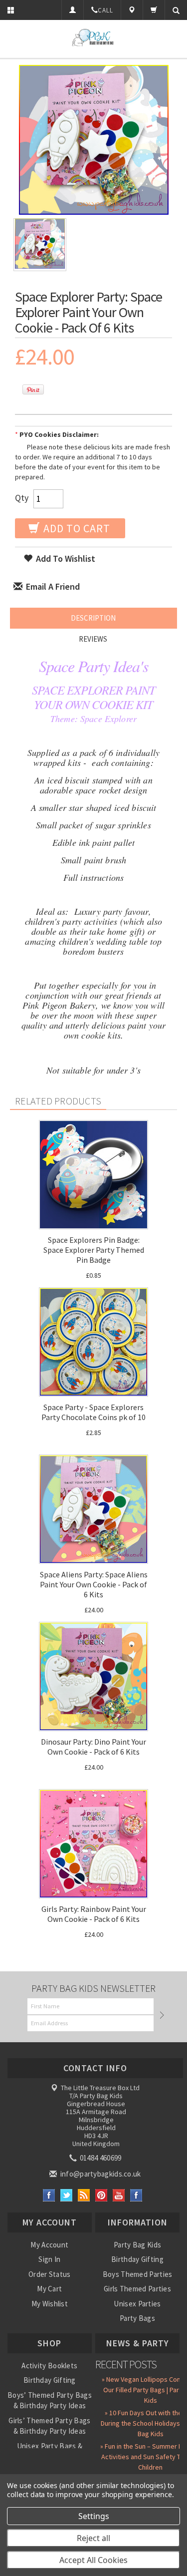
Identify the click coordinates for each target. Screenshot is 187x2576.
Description (93, 618)
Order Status (50, 2274)
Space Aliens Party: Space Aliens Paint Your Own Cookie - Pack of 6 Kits (94, 1584)
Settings (94, 2516)
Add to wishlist (65, 558)
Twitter (67, 2195)
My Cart (49, 2289)
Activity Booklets (49, 2366)
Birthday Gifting (137, 2259)
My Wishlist (50, 2304)
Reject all (93, 2538)
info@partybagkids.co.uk (99, 2174)
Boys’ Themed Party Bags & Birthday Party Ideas (50, 2400)
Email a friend (52, 586)
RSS (84, 2195)
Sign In (49, 2259)
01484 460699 (100, 2158)
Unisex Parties (137, 2304)
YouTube (119, 2195)
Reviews (93, 639)
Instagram (136, 2195)
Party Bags (137, 2318)
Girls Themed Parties (137, 2289)
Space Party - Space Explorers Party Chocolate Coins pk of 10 (93, 1412)
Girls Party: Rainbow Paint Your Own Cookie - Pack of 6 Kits (94, 1914)
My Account (49, 2245)
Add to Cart (76, 528)
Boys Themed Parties (138, 2274)
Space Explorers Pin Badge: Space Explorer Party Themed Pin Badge (94, 1250)
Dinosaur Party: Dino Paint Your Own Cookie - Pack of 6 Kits (93, 1747)
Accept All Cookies (93, 2560)
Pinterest (101, 2195)
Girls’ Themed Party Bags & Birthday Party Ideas (49, 2426)
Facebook (49, 2195)
